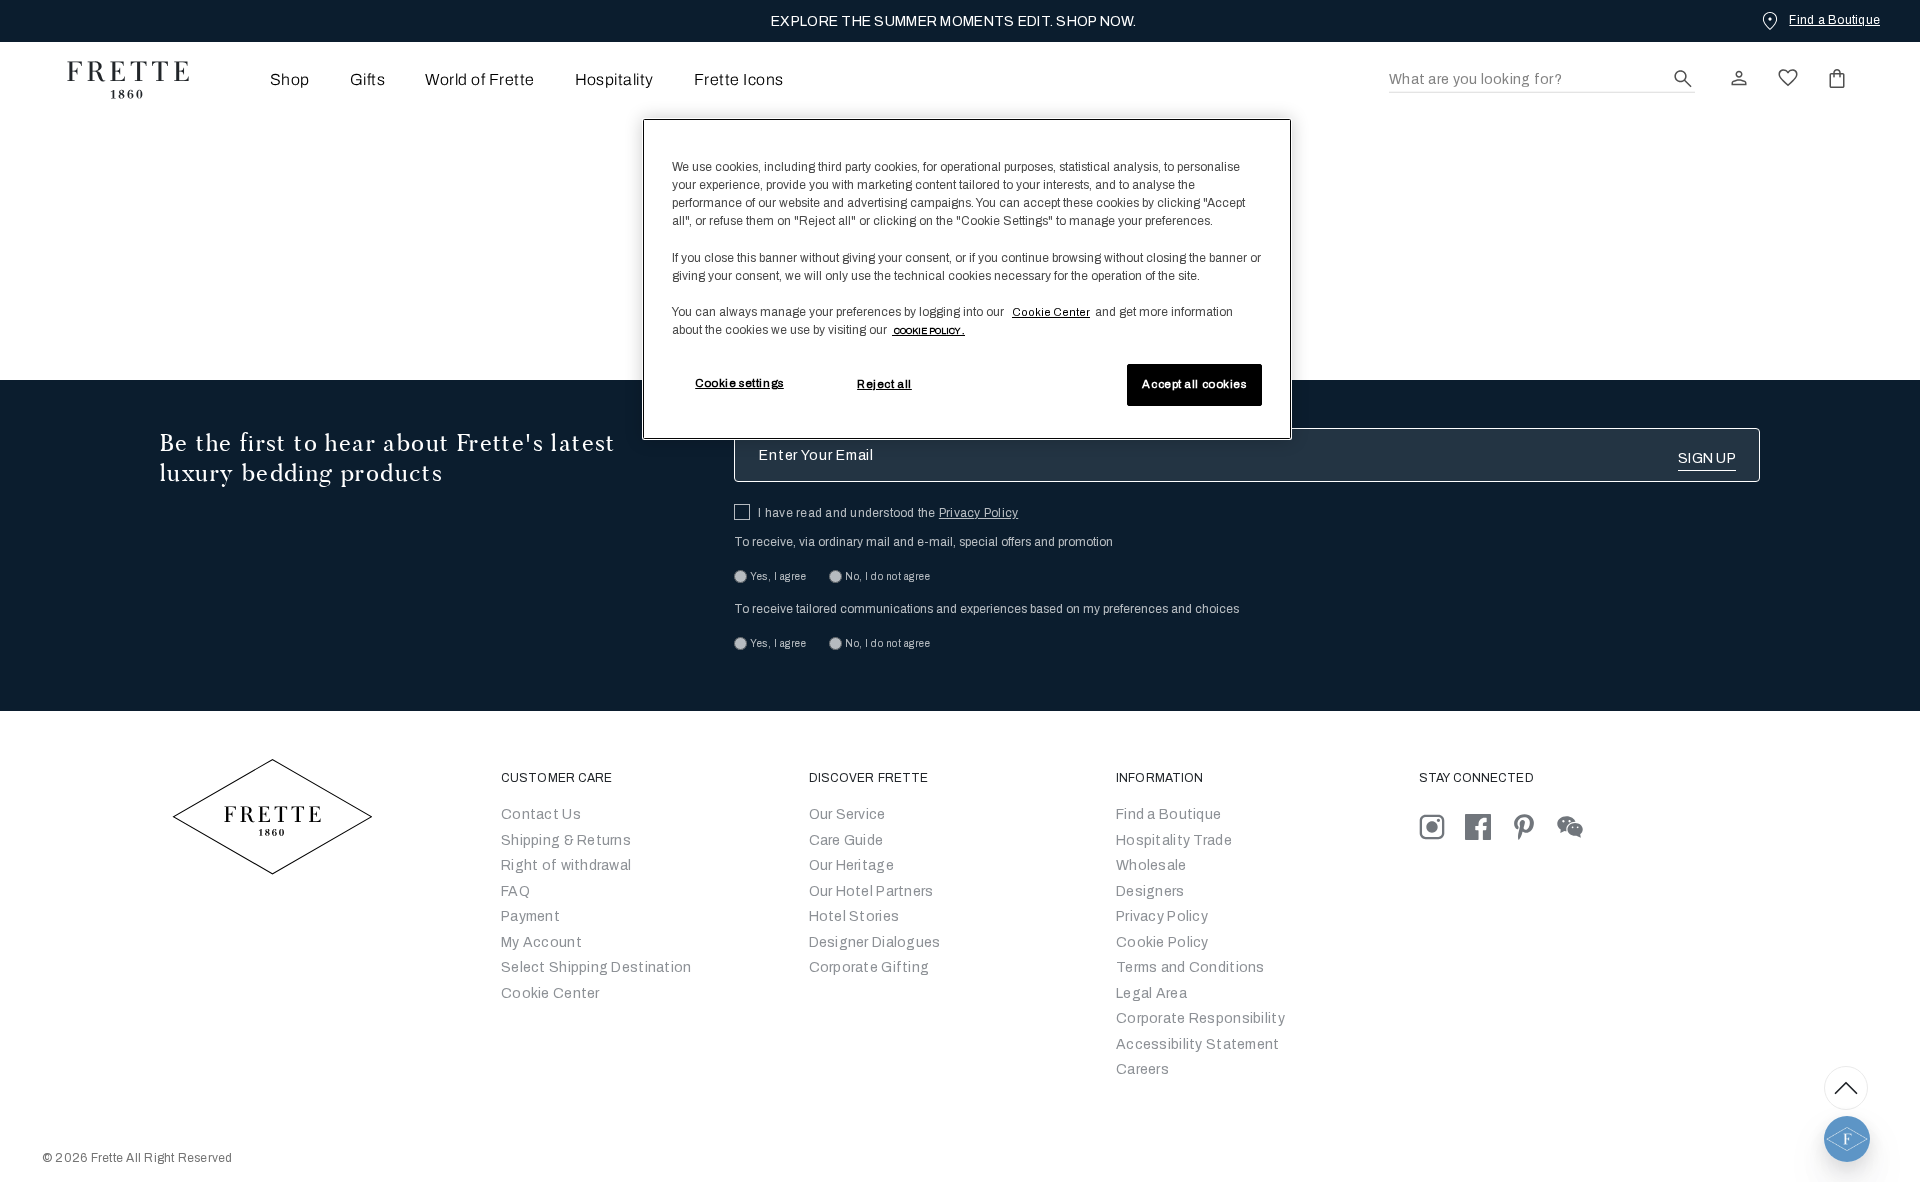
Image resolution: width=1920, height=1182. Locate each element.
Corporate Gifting (869, 967)
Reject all (884, 384)
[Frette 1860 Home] (118, 80)
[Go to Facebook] (1488, 826)
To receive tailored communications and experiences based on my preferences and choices (986, 609)
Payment (530, 916)
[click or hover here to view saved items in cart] (1837, 78)
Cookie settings (739, 383)
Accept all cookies (1194, 384)
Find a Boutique (1168, 814)
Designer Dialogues (875, 942)
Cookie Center (550, 993)
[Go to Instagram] (1442, 826)
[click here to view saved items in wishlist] (1788, 78)
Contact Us (541, 814)
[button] (1847, 1139)
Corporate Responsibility (1200, 1018)
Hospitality (614, 79)
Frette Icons (739, 79)
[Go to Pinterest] (1534, 826)
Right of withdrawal (566, 865)
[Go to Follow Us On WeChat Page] (1578, 826)
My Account (541, 942)
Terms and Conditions (1190, 967)
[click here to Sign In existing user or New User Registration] (1739, 78)
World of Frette (479, 79)
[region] (967, 279)
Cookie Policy (1162, 942)
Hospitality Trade (1174, 840)
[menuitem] (262, 79)
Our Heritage (851, 865)
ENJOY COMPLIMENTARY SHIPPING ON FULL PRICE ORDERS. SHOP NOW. (953, 21)
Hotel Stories (854, 916)
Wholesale (1151, 865)
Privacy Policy (978, 513)
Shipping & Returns (566, 840)
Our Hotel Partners (871, 891)
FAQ (515, 891)
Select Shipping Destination (596, 967)
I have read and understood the (888, 513)
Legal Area (1151, 993)
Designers (1150, 891)
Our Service (847, 814)
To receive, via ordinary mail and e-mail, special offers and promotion (923, 542)
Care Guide (846, 840)
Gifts (367, 79)
